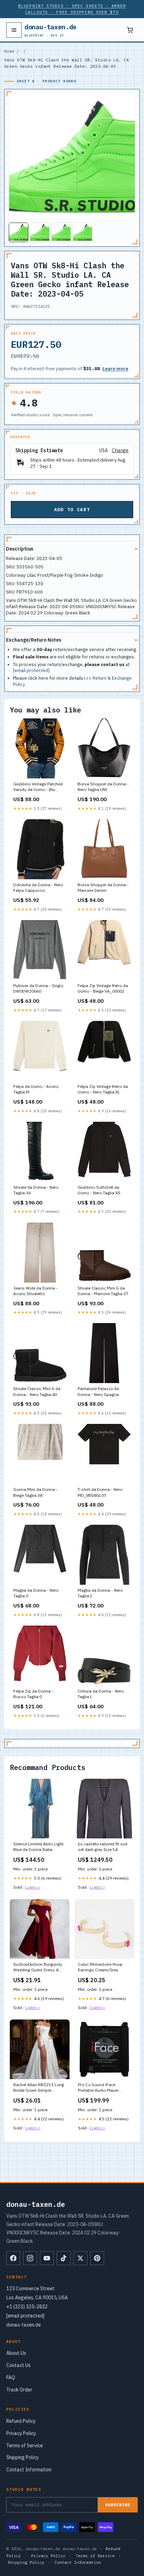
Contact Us (19, 2365)
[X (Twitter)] (80, 2258)
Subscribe (118, 2505)
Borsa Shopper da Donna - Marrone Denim (103, 887)
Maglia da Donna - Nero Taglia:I (100, 1593)
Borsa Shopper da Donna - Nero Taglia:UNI (103, 787)
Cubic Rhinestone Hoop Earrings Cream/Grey (100, 1967)
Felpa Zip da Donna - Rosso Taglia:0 (33, 1694)
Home (9, 51)
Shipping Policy (23, 2457)
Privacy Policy (21, 2433)
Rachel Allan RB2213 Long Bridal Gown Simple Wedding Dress (39, 2088)
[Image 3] (61, 232)
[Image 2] (40, 232)
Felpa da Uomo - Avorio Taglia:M (36, 1089)
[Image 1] (19, 232)
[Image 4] (82, 232)
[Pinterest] (97, 2258)
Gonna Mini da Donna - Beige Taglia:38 (35, 1492)
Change (120, 451)
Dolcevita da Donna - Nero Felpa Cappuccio (38, 887)
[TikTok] (64, 2258)
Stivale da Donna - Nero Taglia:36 (36, 1190)
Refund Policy (21, 2421)
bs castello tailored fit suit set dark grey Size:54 (103, 1847)
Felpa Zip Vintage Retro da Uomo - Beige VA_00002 (103, 988)
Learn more (115, 369)
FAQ (11, 2377)
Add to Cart (72, 510)
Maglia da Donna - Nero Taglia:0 (36, 1593)
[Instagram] (30, 2258)
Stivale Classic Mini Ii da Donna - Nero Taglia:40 (37, 1391)
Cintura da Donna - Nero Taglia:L (101, 1694)
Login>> (33, 1887)
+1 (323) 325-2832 (27, 2307)
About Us (16, 2353)
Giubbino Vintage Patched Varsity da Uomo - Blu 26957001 (38, 787)
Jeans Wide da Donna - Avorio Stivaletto (35, 1291)
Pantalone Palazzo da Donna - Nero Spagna (98, 1391)
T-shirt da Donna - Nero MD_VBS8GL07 (100, 1492)
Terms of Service (25, 2446)
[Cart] (130, 30)
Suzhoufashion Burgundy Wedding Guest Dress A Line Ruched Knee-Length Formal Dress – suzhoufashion (38, 1968)
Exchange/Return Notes (34, 640)
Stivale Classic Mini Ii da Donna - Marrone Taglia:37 (103, 1291)
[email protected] (31, 670)
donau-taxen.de (51, 30)
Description (20, 549)
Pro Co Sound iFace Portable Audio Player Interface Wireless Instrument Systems (98, 2088)
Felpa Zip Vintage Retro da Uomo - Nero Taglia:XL (103, 1089)
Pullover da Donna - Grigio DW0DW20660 (38, 988)
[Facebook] (13, 2258)
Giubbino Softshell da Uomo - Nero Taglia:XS (99, 1190)
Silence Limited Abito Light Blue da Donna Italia (38, 1847)
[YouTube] (47, 2258)
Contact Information (29, 2470)
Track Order (19, 2390)
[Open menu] (14, 30)
